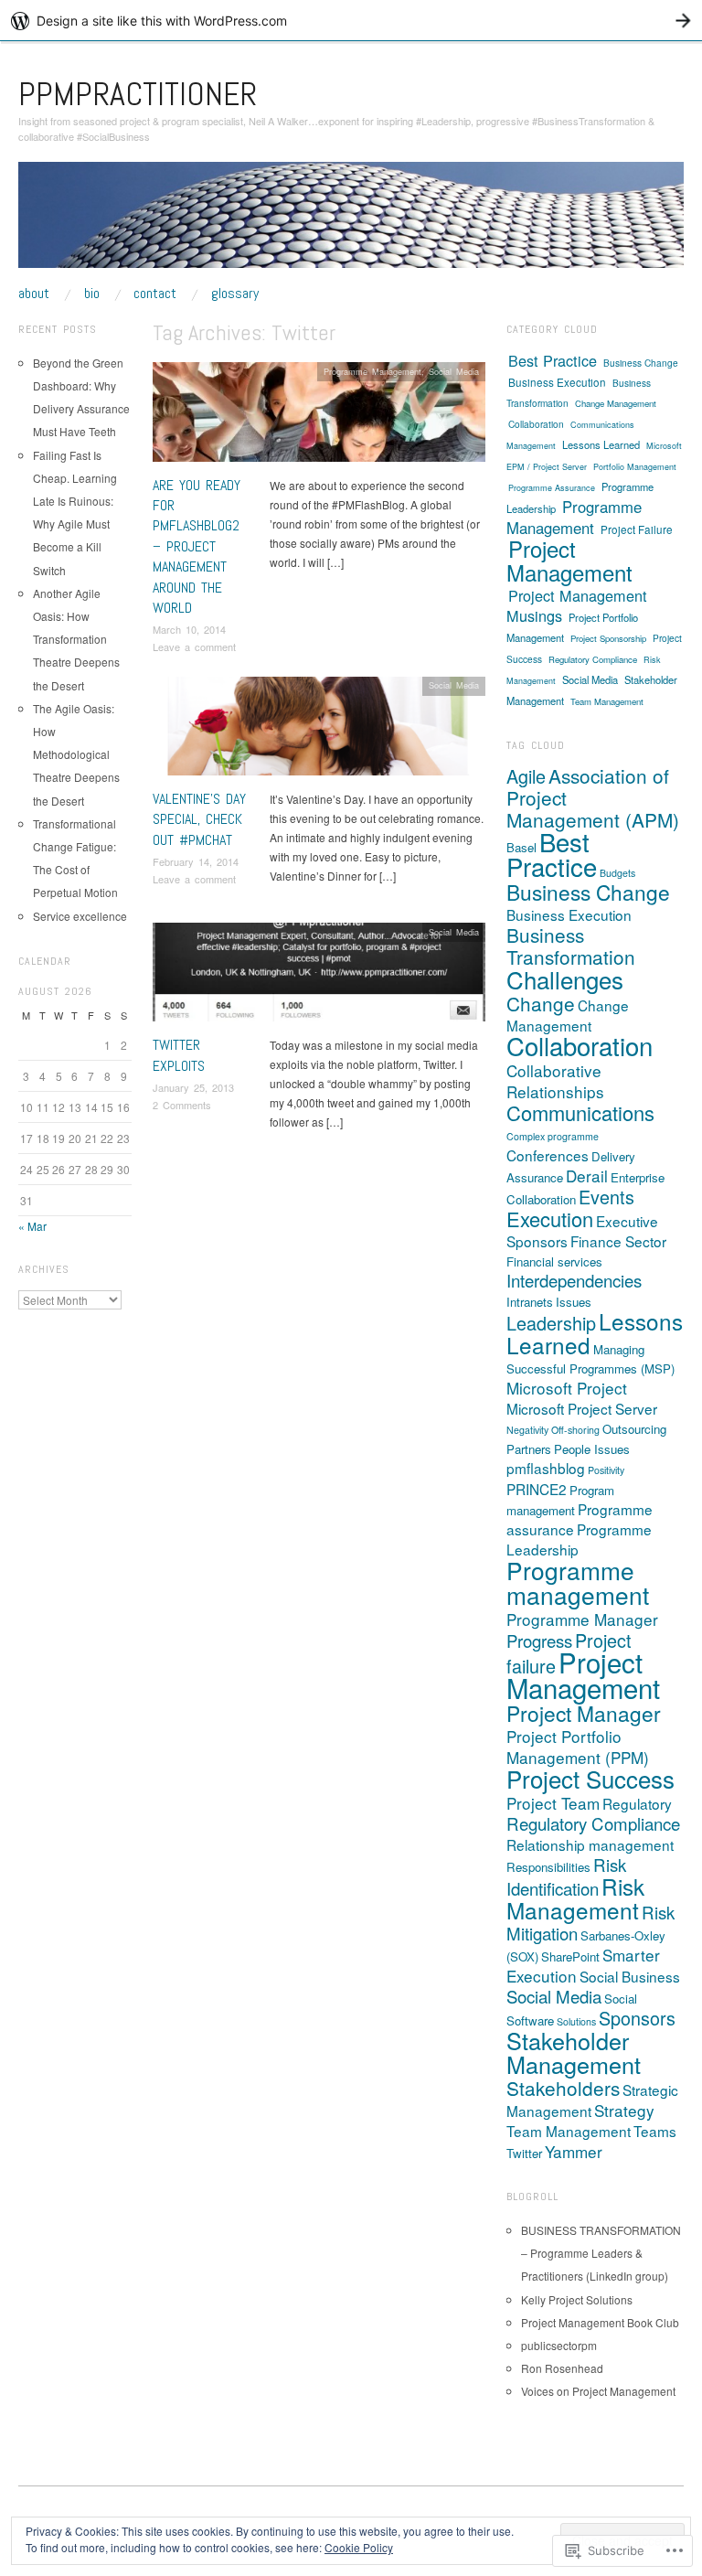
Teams (655, 2131)
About (34, 294)
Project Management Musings (577, 605)
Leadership (551, 1323)
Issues (574, 1302)
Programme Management (372, 371)
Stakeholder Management (574, 2052)
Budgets (617, 873)
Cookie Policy (359, 2547)
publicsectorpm (559, 2345)
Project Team (553, 1803)
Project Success (590, 1778)
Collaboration (536, 424)
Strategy (624, 2110)
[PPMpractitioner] (351, 222)
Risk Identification (566, 1876)
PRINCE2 (537, 1489)
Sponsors (637, 2018)
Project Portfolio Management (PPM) (578, 1747)
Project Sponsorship (608, 638)
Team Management (607, 701)
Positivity (606, 1470)
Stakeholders (563, 2088)
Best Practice (553, 360)
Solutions (576, 2021)
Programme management (578, 1582)
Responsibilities (548, 1867)
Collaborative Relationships (555, 1081)
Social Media (454, 371)
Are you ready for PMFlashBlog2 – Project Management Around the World (197, 546)
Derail (587, 1176)
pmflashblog (546, 1468)
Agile (526, 776)
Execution (550, 1219)
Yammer (574, 2151)
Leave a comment (194, 647)
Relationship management (590, 1844)
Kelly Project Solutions (577, 2299)
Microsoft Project (567, 1388)
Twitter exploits (179, 1055)
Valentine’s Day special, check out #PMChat (199, 819)
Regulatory (637, 1803)
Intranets (530, 1302)
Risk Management (575, 1898)
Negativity (527, 1430)
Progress (539, 1641)
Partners (529, 1449)
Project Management (569, 560)
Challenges (565, 979)
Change (541, 1003)
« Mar (32, 1226)
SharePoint (570, 1956)
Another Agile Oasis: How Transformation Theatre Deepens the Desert (76, 639)
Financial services (554, 1261)
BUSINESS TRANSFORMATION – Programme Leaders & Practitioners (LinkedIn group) (601, 2253)
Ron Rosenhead (562, 2368)
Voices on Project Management (598, 2391)
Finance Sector (618, 1241)
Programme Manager (582, 1619)
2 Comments (182, 1105)
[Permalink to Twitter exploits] (319, 977)
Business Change (641, 363)
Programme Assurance (552, 488)
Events (606, 1197)
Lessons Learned (601, 444)
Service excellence (80, 916)
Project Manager (584, 1713)
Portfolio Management (635, 467)
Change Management (616, 403)
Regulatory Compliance (593, 659)
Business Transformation (571, 946)
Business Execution (557, 382)
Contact (155, 294)
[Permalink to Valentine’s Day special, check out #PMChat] (319, 730)
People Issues (592, 1449)
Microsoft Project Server (582, 1408)
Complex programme (553, 1136)
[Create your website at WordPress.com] (351, 21)
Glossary (235, 294)
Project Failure (637, 529)
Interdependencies (574, 1280)
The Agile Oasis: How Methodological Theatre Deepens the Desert (76, 754)
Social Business (630, 1976)
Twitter (524, 2153)
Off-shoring (575, 1430)
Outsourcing (634, 1429)
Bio (92, 294)
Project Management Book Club (600, 2322)
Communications (580, 1112)
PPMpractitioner (138, 94)
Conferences (548, 1155)
